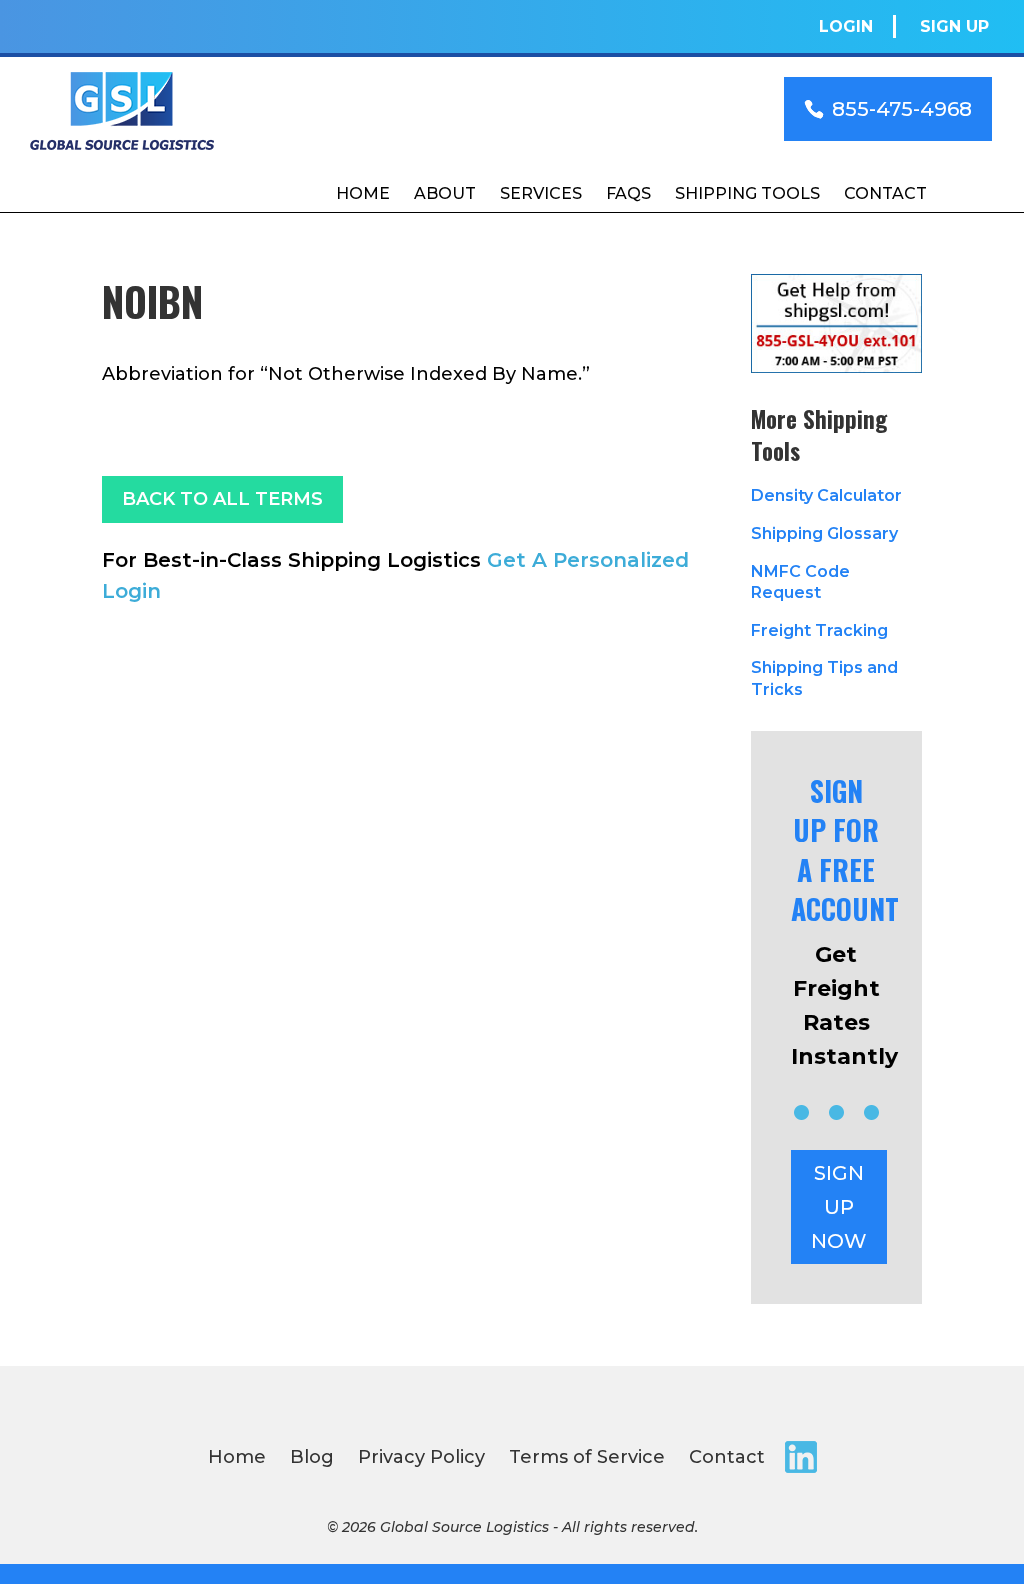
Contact (885, 193)
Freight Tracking (819, 630)
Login (846, 26)
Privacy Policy (421, 1457)
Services (541, 193)
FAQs (628, 193)
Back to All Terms (222, 499)
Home (363, 193)
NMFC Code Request (800, 582)
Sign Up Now (839, 1207)
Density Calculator (826, 495)
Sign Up (954, 26)
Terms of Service (587, 1457)
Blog (312, 1457)
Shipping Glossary (824, 533)
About (445, 193)
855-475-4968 (902, 109)
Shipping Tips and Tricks (824, 678)
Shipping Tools (747, 193)
